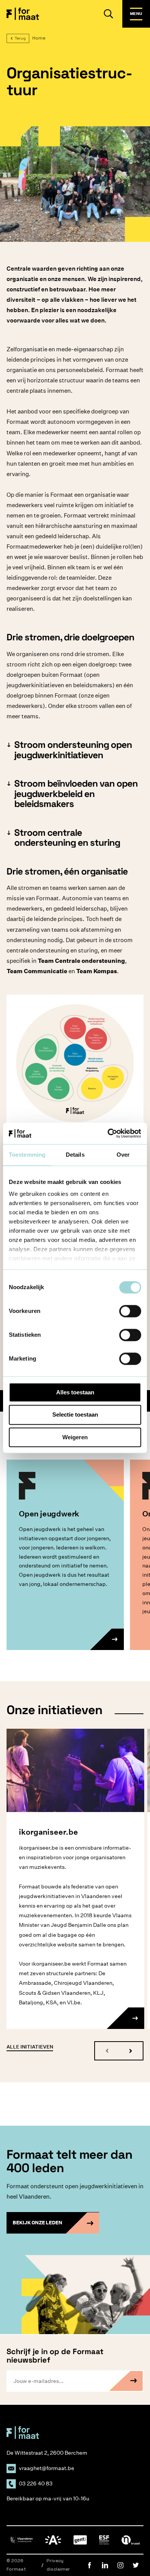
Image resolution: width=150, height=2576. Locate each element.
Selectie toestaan (75, 1415)
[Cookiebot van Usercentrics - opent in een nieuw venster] (108, 1133)
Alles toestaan (75, 1392)
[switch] (130, 1311)
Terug (20, 38)
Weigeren (75, 1437)
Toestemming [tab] (27, 1155)
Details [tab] (75, 1155)
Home (39, 38)
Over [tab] (123, 1155)
